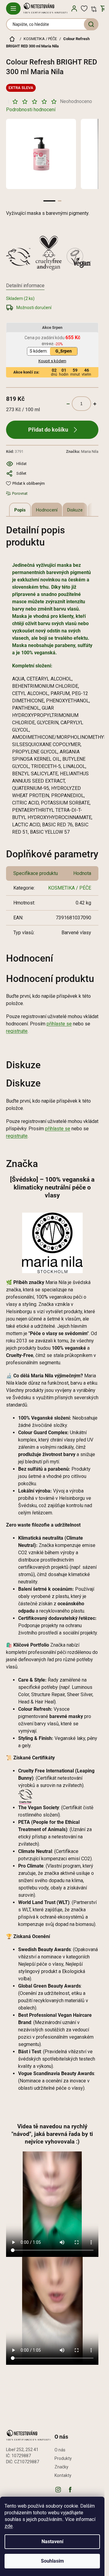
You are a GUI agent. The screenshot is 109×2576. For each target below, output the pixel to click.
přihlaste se (59, 1024)
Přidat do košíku (48, 430)
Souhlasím (52, 2561)
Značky (61, 2467)
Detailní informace (25, 286)
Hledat (91, 24)
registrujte (17, 1031)
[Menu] (13, 9)
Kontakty (63, 2475)
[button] (49, 201)
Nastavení (52, 2542)
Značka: (82, 451)
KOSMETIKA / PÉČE (70, 888)
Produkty (63, 2458)
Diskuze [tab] (75, 510)
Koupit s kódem (52, 361)
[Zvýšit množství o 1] (95, 404)
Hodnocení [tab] (47, 510)
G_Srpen (64, 351)
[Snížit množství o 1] (68, 404)
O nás (60, 2450)
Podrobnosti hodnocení (31, 110)
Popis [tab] (20, 510)
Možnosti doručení (34, 308)
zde (9, 2526)
